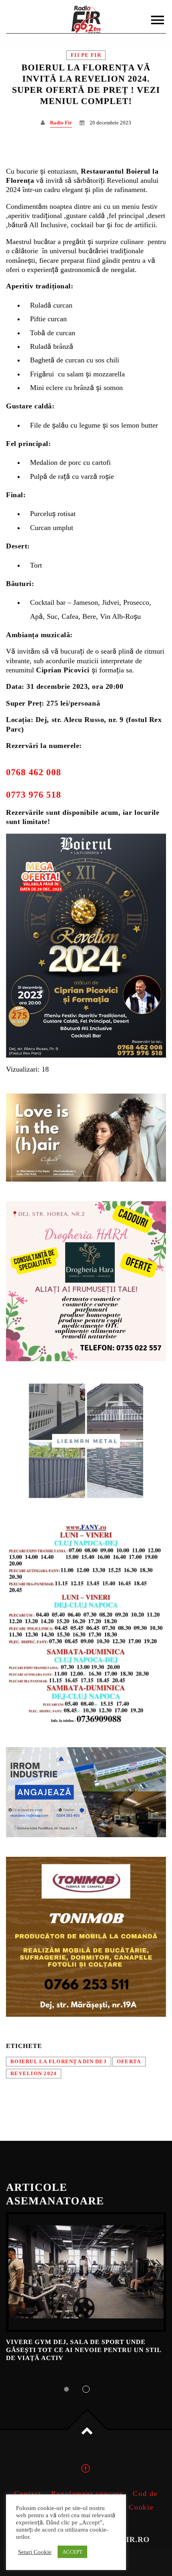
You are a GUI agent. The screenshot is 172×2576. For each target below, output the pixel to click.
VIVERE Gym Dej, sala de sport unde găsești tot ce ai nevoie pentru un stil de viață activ (84, 2350)
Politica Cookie (126, 2507)
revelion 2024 (34, 2074)
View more (86, 2272)
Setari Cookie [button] (35, 2552)
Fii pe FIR (86, 55)
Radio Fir (61, 123)
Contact (28, 2494)
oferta (129, 2062)
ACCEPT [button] (72, 2552)
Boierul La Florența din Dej (59, 2062)
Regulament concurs (87, 2494)
